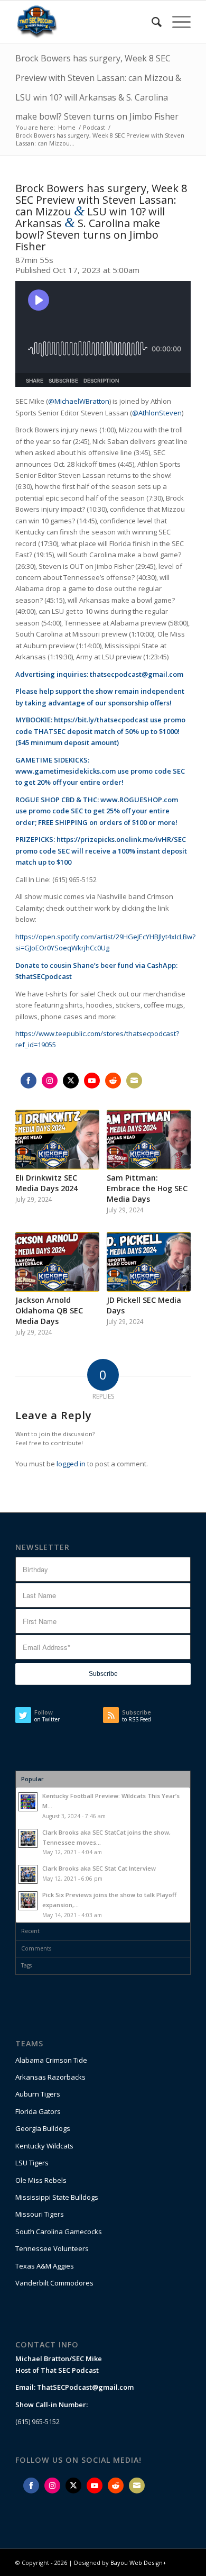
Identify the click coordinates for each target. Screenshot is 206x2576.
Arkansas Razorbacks (50, 2077)
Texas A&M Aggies (45, 2266)
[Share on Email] (134, 1081)
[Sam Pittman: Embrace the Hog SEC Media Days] (149, 1140)
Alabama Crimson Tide (51, 2060)
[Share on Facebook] (29, 1081)
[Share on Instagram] (50, 1081)
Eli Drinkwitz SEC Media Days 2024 (46, 1183)
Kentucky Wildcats (44, 2146)
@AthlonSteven (157, 413)
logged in (71, 1464)
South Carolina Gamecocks (59, 2232)
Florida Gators (38, 2111)
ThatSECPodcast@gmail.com (85, 2387)
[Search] (151, 22)
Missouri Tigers (40, 2214)
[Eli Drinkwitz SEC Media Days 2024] (57, 1140)
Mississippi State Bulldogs (57, 2197)
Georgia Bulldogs (43, 2128)
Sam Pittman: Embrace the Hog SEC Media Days (147, 1188)
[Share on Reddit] (113, 1081)
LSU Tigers (32, 2163)
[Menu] (176, 22)
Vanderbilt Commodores (54, 2283)
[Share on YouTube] (92, 1081)
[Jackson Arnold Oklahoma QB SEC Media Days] (57, 1262)
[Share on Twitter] (71, 1081)
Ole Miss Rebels (41, 2180)
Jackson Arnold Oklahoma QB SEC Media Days (49, 1310)
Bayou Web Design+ (138, 2563)
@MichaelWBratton (79, 401)
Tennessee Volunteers (52, 2248)
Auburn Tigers (38, 2094)
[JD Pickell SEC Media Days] (149, 1262)
